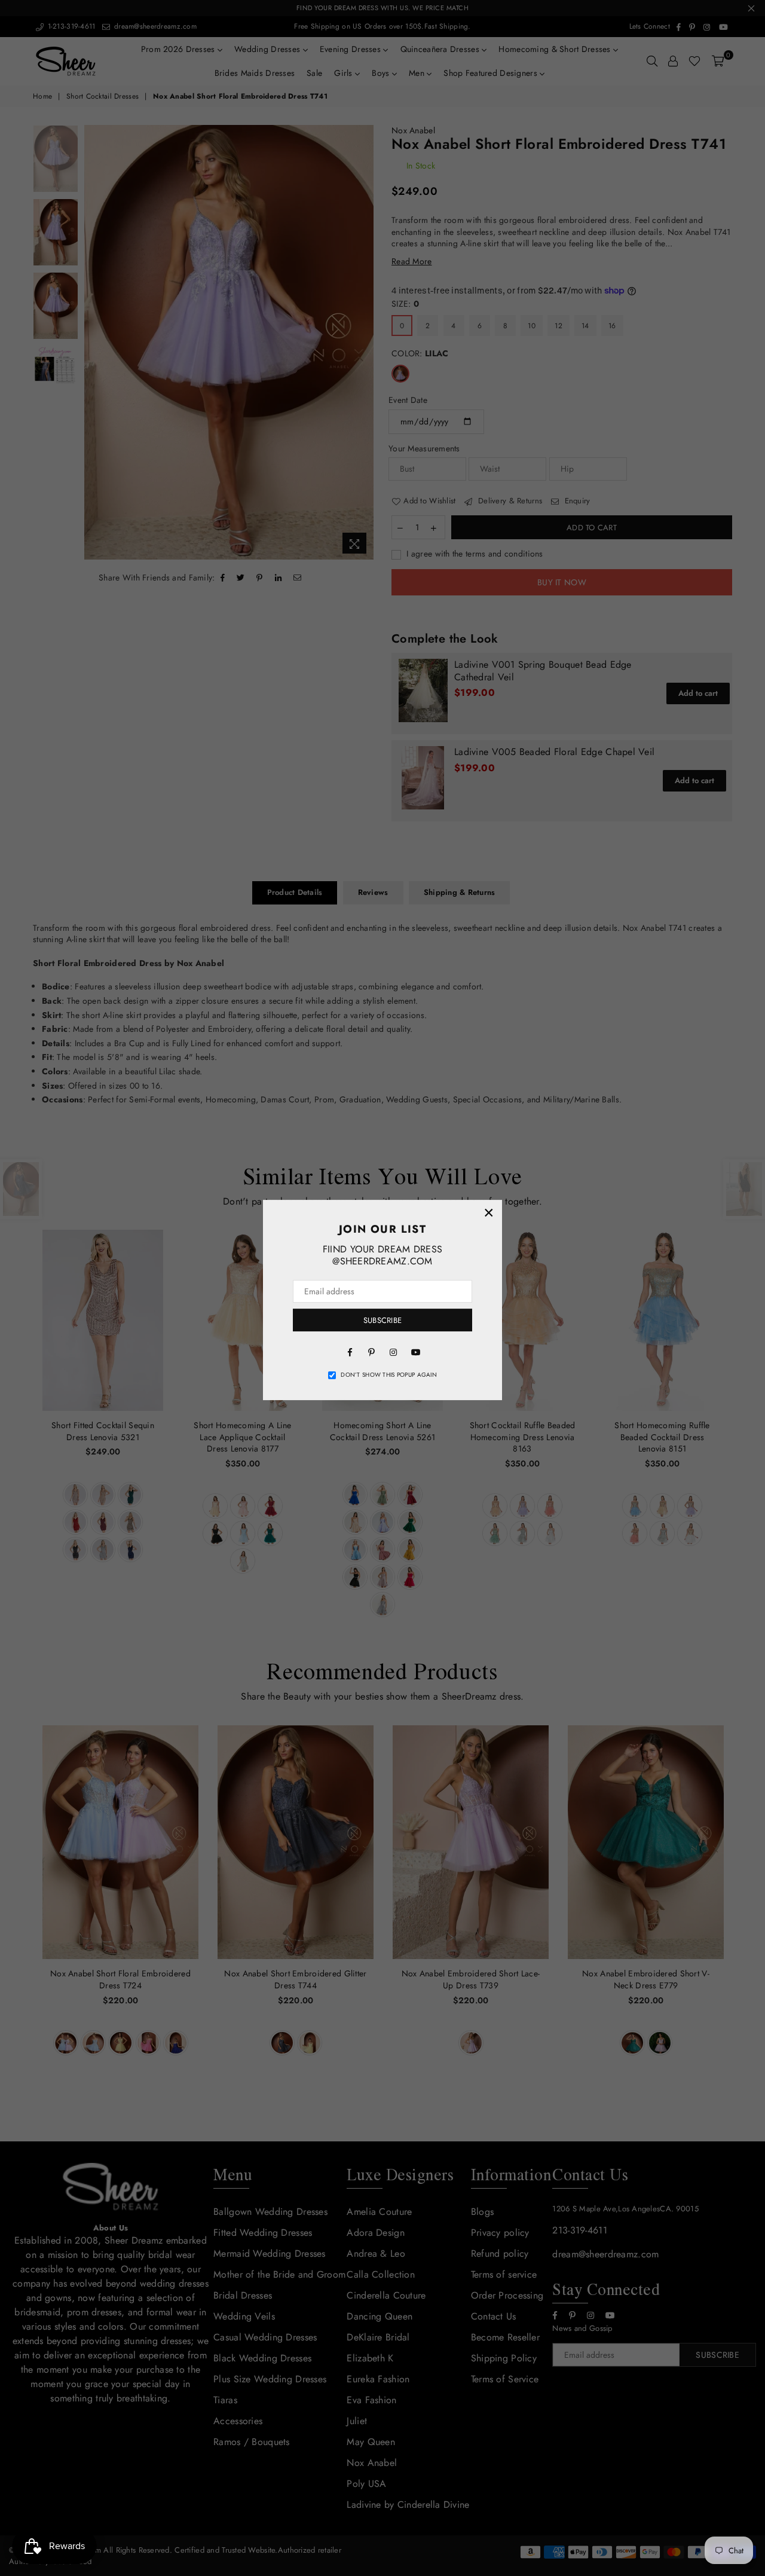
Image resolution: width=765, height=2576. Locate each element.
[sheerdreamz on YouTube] (415, 1351)
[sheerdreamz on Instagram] (393, 1351)
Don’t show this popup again (389, 1375)
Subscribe (382, 1320)
